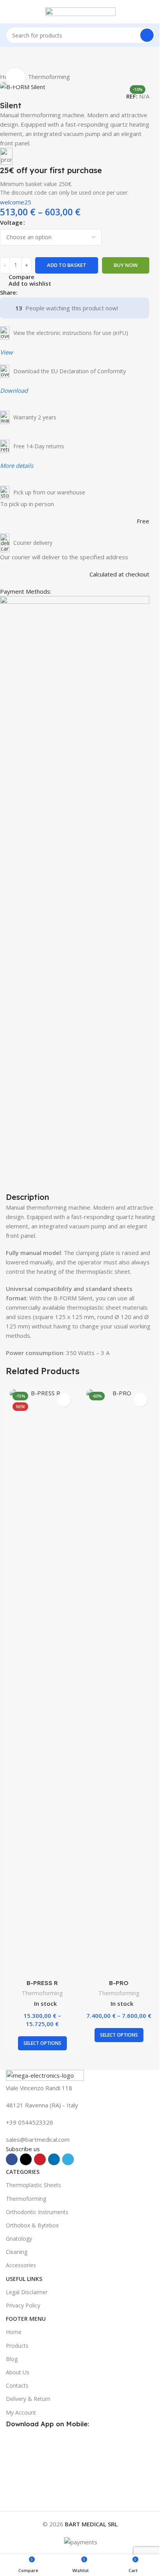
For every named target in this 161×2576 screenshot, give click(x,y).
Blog (12, 2359)
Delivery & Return (28, 2399)
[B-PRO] (119, 1682)
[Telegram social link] (60, 292)
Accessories (21, 2265)
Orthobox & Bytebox (32, 2225)
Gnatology (19, 2239)
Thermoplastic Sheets (33, 2185)
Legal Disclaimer (27, 2292)
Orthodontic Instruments (37, 2212)
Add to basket (67, 265)
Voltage (11, 222)
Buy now (126, 265)
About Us (18, 2372)
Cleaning (17, 2252)
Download (14, 390)
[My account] (152, 12)
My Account (21, 2412)
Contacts (17, 2385)
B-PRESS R (42, 1983)
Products (17, 2346)
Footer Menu (26, 2319)
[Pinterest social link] (41, 292)
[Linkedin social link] (50, 292)
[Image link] (45, 2076)
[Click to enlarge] (15, 77)
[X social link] (32, 292)
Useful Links (24, 2279)
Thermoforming (49, 77)
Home (14, 2332)
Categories (23, 2172)
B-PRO (119, 1983)
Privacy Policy (23, 2305)
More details (17, 465)
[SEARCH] (147, 35)
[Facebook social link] (22, 292)
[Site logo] (80, 11)
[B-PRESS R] (42, 1682)
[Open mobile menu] (9, 12)
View (6, 352)
